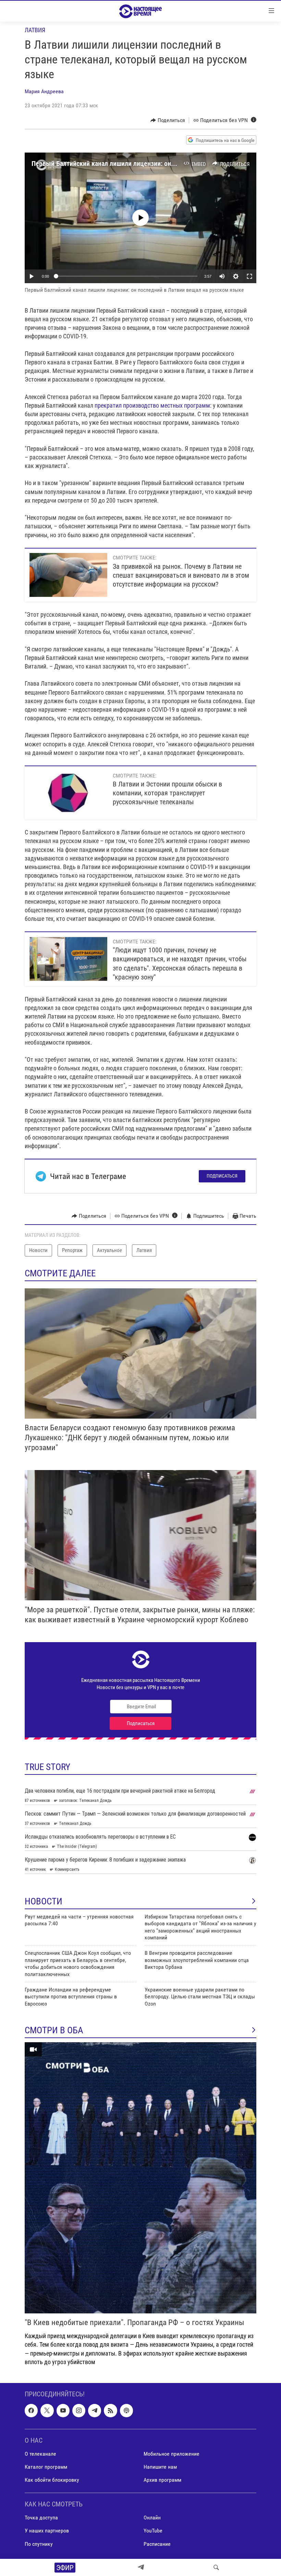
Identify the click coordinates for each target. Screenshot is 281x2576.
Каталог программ (46, 2467)
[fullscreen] (249, 276)
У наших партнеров (47, 2531)
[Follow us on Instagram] (79, 2410)
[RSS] (110, 2410)
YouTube (153, 2531)
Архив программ (162, 2480)
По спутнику (39, 2544)
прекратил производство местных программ (152, 405)
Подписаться (222, 1176)
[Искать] (216, 2567)
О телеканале (40, 2454)
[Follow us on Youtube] (63, 2410)
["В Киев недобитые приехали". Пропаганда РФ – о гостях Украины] (140, 2178)
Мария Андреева (44, 91)
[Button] (168, 120)
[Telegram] (141, 2567)
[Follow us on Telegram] (95, 2410)
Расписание (157, 2544)
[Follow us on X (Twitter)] (47, 2410)
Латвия (35, 30)
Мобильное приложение (172, 2454)
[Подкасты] (126, 2410)
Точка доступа (41, 2518)
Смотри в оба (54, 2030)
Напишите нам (160, 2467)
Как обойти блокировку (52, 2480)
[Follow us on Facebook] (31, 2410)
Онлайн (152, 2518)
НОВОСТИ (44, 1901)
